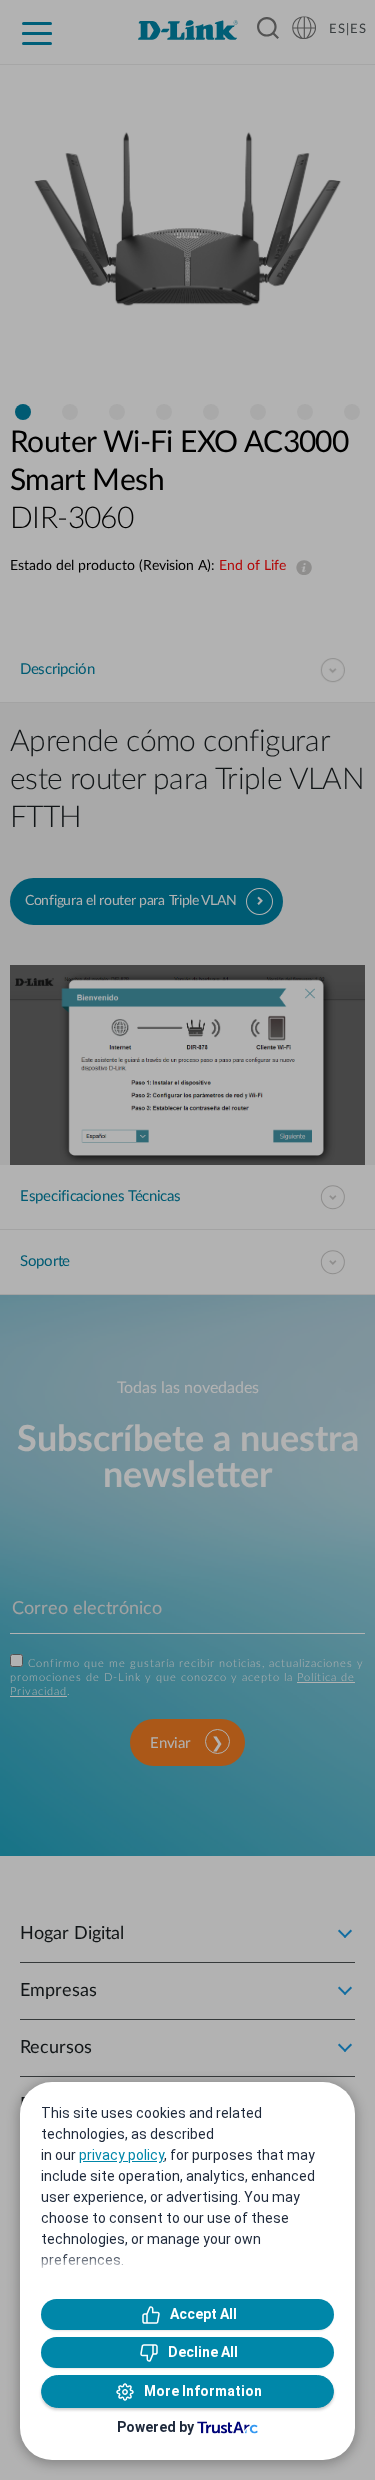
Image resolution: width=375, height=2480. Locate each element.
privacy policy (121, 2155)
